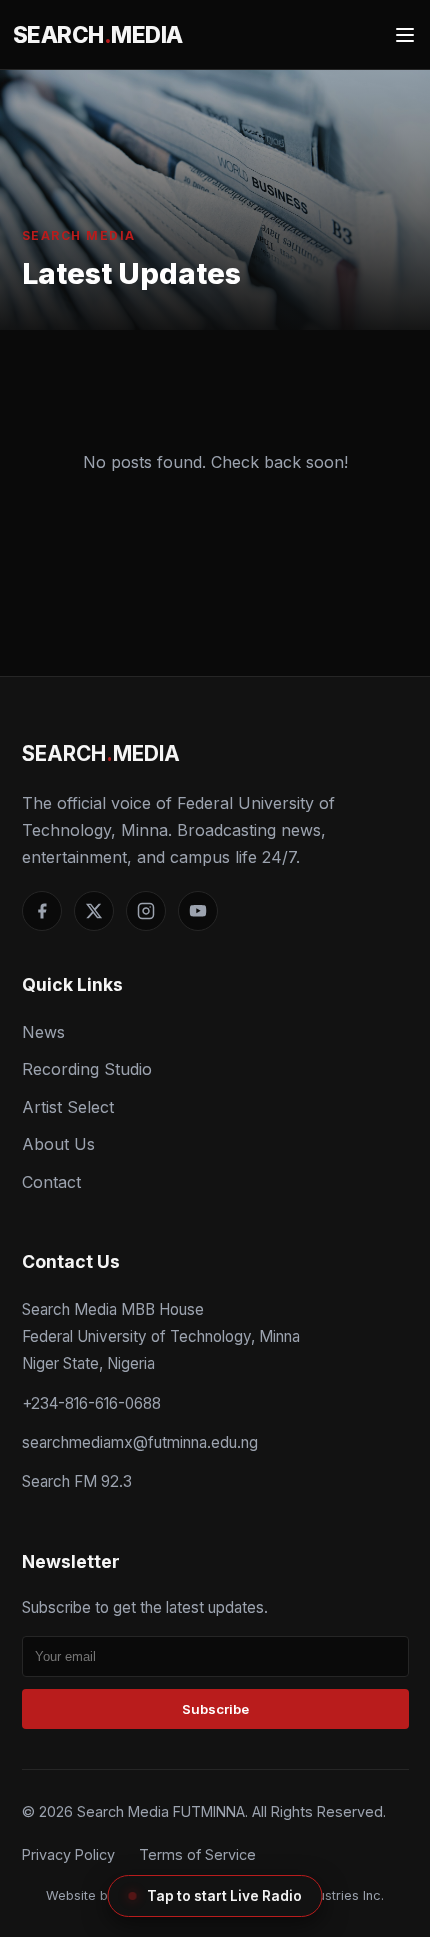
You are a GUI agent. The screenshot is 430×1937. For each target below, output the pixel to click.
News (43, 1032)
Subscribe (215, 1709)
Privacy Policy (68, 1854)
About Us (58, 1144)
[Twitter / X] (94, 911)
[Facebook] (42, 911)
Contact (51, 1182)
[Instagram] (146, 911)
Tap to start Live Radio (224, 1896)
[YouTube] (198, 911)
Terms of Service (197, 1854)
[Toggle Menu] (405, 35)
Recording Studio (87, 1069)
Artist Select (68, 1107)
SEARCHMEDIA (98, 34)
